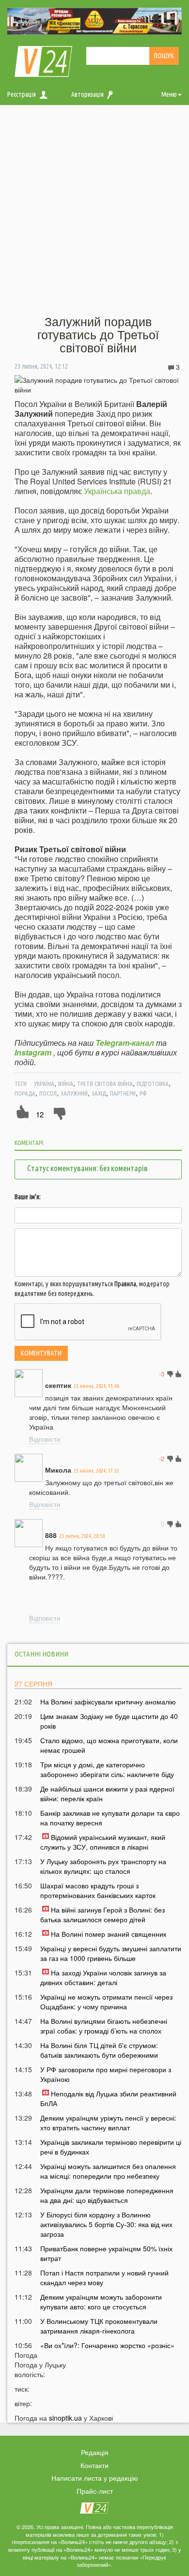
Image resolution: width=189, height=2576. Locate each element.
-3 (162, 1374)
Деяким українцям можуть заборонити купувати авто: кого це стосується (101, 2302)
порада (25, 1093)
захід (99, 1093)
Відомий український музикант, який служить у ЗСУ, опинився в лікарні (103, 1842)
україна (44, 1084)
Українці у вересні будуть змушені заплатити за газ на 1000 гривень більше (111, 1953)
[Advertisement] (94, 211)
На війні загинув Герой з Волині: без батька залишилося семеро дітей (102, 1914)
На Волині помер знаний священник (109, 1934)
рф (143, 1093)
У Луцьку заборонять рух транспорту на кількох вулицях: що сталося (103, 1866)
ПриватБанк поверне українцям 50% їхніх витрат (106, 2253)
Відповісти (45, 1439)
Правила (125, 1284)
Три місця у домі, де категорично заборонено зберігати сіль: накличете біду (107, 1769)
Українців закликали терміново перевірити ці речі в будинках (111, 2147)
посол (48, 1093)
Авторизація (87, 94)
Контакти (94, 2465)
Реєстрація (22, 94)
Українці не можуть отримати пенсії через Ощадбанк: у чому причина (106, 2002)
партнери (123, 1093)
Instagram (33, 1052)
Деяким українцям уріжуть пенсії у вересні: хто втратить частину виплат (108, 2123)
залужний (74, 1093)
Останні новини (41, 1654)
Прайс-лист (95, 2491)
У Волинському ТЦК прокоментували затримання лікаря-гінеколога (99, 2326)
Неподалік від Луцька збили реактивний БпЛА (108, 2098)
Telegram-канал (125, 1043)
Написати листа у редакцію (95, 2478)
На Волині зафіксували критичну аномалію (108, 1702)
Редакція (95, 2452)
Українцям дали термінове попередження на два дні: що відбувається (107, 2195)
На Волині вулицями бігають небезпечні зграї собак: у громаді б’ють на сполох (104, 2026)
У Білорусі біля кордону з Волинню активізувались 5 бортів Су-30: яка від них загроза (106, 2224)
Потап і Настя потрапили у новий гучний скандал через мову (104, 2277)
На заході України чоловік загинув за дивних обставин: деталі (103, 1977)
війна (66, 1084)
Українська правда (117, 491)
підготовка (153, 1084)
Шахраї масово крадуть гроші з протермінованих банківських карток (98, 1890)
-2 (162, 1458)
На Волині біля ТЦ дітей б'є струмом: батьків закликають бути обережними (99, 2050)
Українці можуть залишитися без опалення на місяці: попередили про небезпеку (108, 2171)
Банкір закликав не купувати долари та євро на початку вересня (110, 1818)
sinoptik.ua (65, 2418)
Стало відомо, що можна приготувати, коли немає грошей (109, 1745)
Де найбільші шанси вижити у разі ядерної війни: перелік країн (107, 1793)
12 (40, 1114)
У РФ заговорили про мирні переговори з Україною (106, 2074)
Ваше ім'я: (28, 1197)
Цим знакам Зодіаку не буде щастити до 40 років (109, 1721)
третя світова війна (105, 1084)
